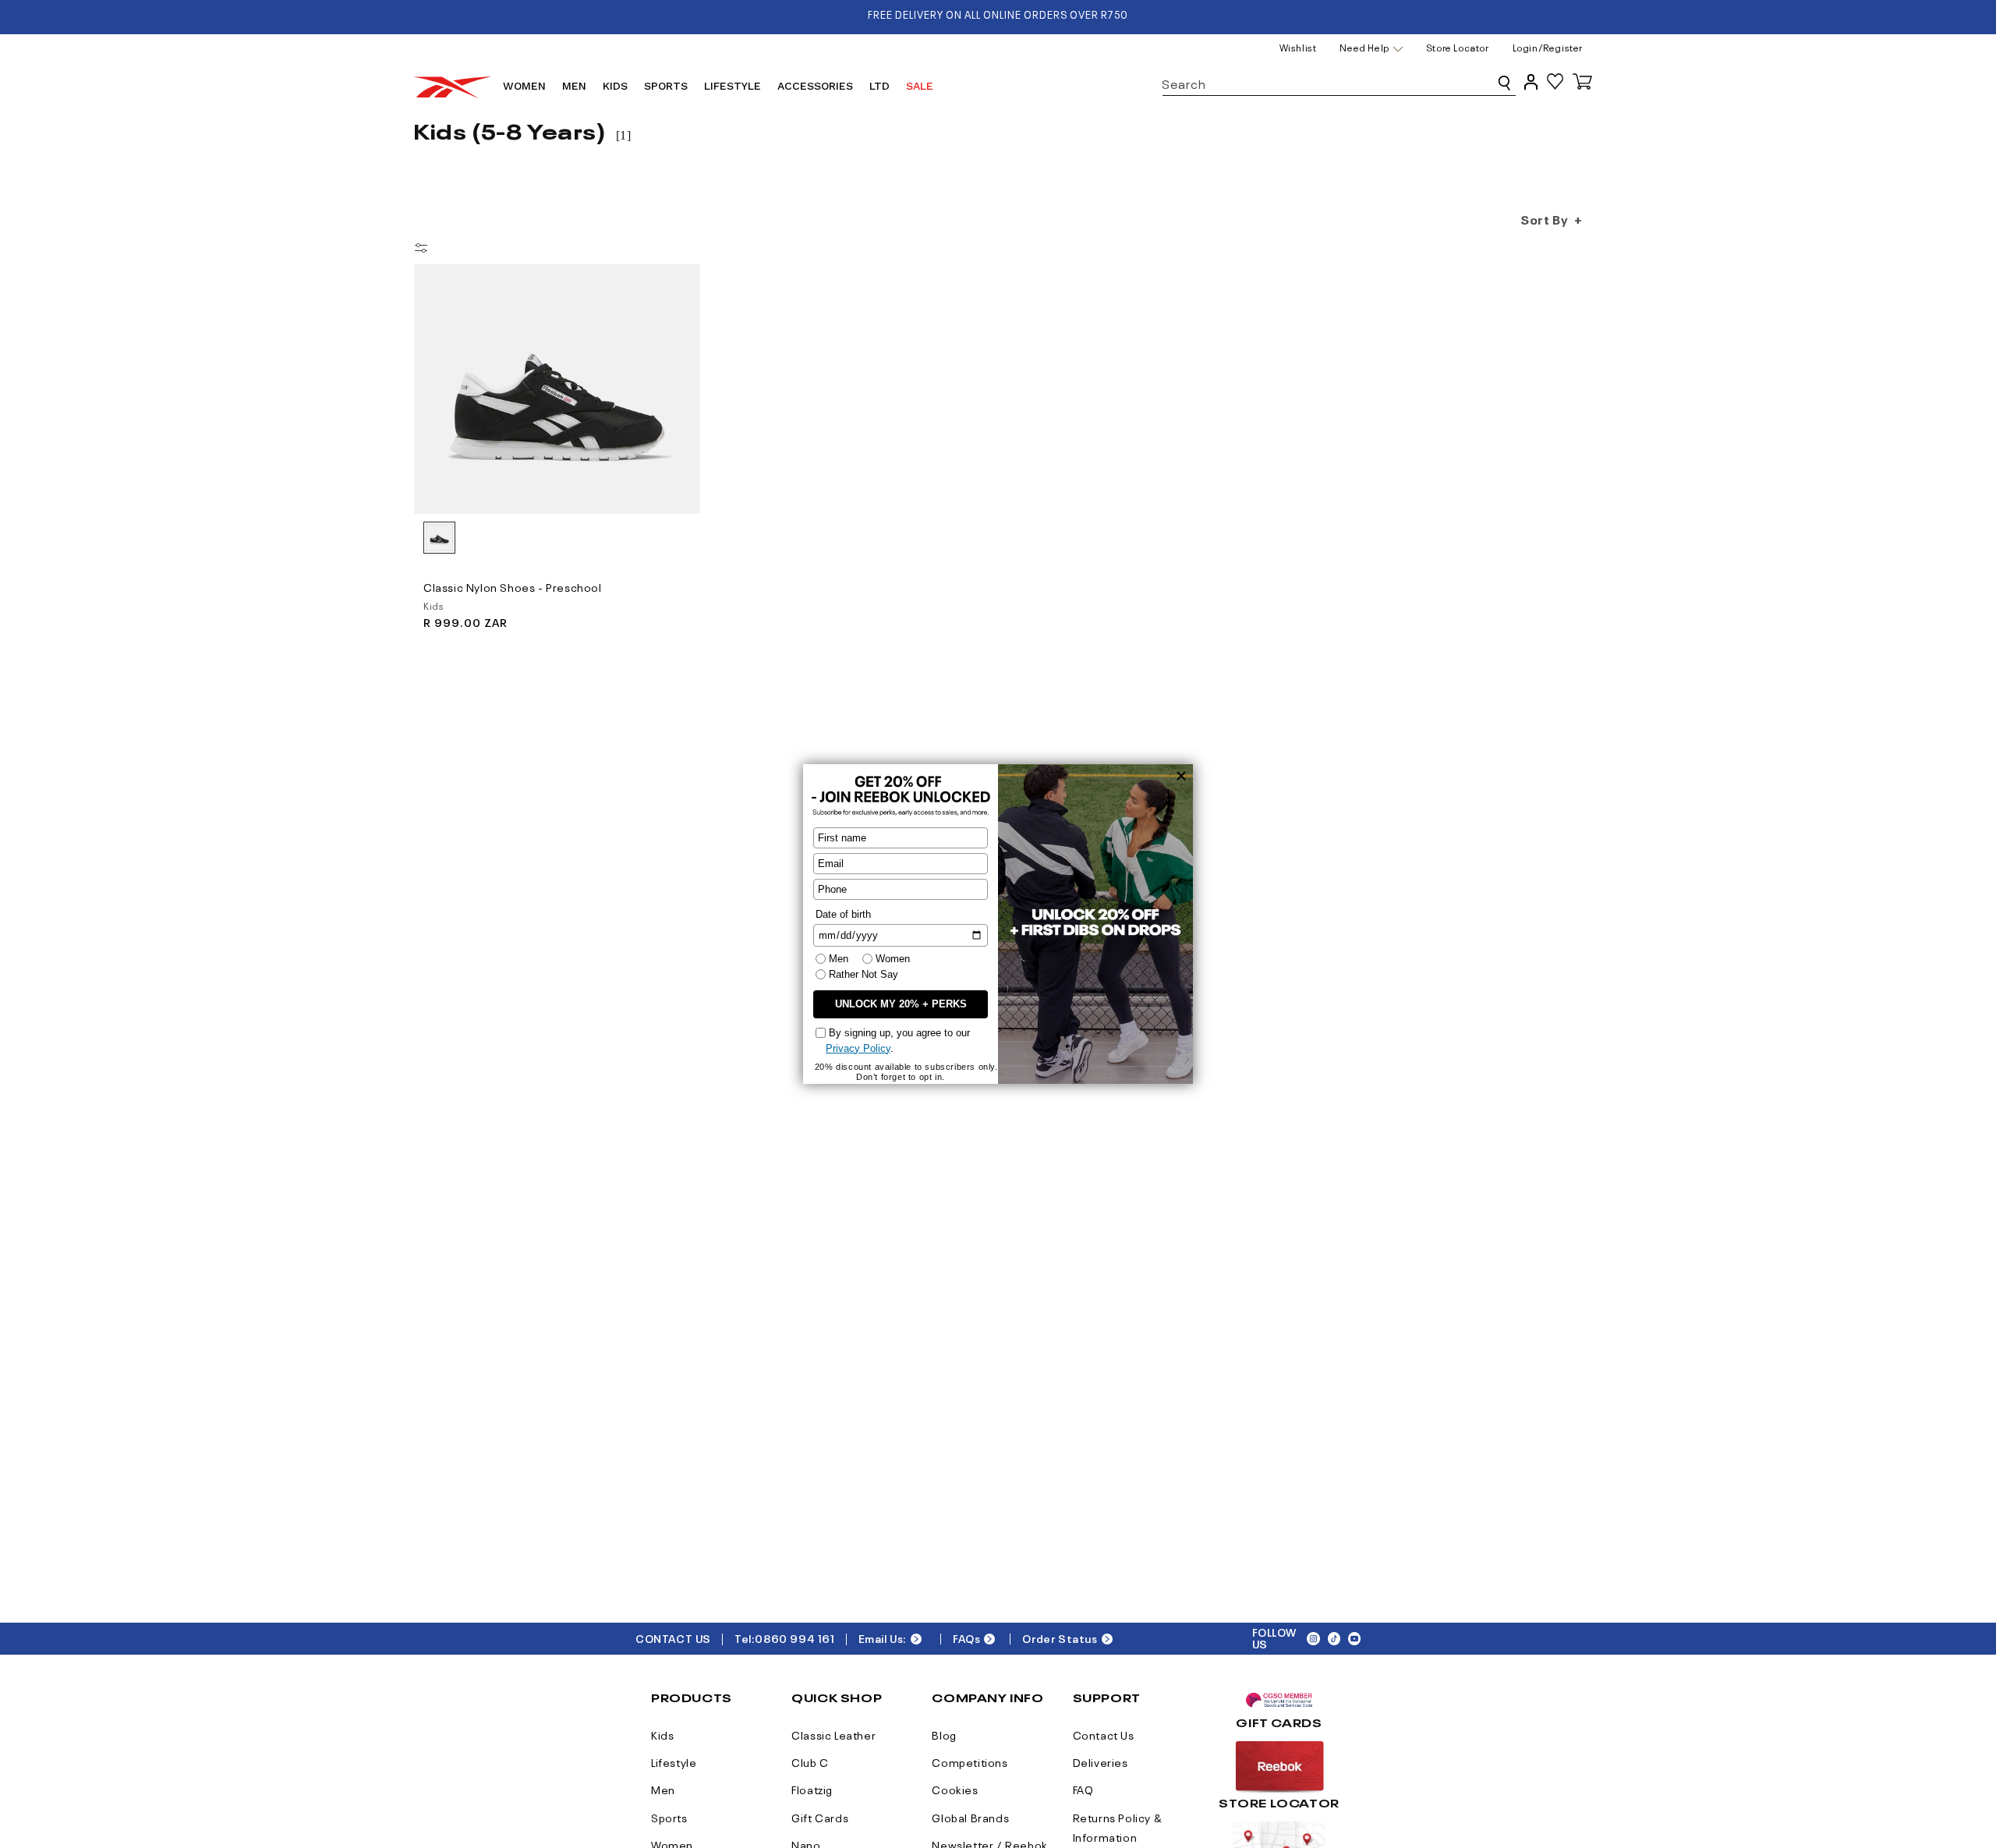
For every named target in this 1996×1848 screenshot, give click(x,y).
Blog (944, 1734)
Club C (810, 1761)
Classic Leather (833, 1734)
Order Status (1060, 1638)
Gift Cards (820, 1817)
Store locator (1458, 47)
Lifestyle (674, 1761)
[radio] (439, 538)
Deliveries (1101, 1761)
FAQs (966, 1638)
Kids (662, 1734)
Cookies (955, 1789)
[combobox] (1339, 81)
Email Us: (883, 1638)
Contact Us (1104, 1734)
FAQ (1083, 1789)
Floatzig (812, 1789)
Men (663, 1789)
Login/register (1548, 47)
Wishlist (1298, 47)
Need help (1364, 48)
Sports (669, 1817)
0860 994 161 (795, 1638)
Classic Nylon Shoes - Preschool (513, 586)
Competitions (970, 1761)
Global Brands (970, 1817)
